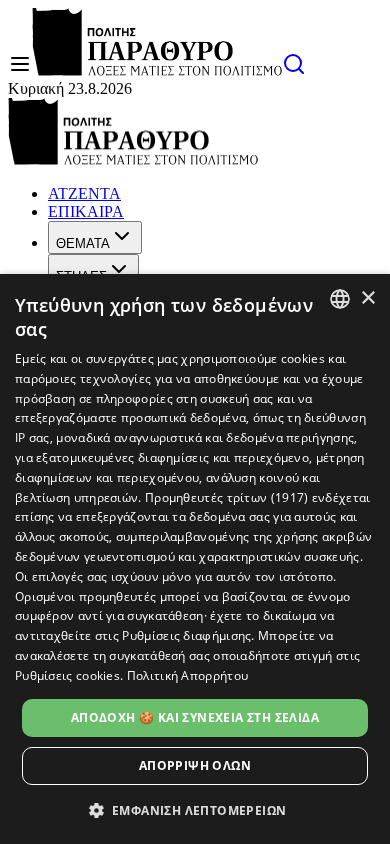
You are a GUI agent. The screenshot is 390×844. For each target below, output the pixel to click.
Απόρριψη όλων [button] (195, 765)
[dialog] (195, 559)
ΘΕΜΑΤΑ (83, 243)
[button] (195, 809)
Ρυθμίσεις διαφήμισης (186, 635)
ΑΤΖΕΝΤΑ (84, 193)
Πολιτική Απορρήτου (187, 675)
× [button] (367, 298)
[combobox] (340, 299)
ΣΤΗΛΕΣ (81, 276)
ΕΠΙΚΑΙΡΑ (86, 211)
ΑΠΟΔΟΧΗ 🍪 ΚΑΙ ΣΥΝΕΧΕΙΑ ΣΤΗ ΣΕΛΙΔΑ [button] (195, 717)
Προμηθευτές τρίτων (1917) (227, 497)
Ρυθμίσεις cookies (67, 675)
